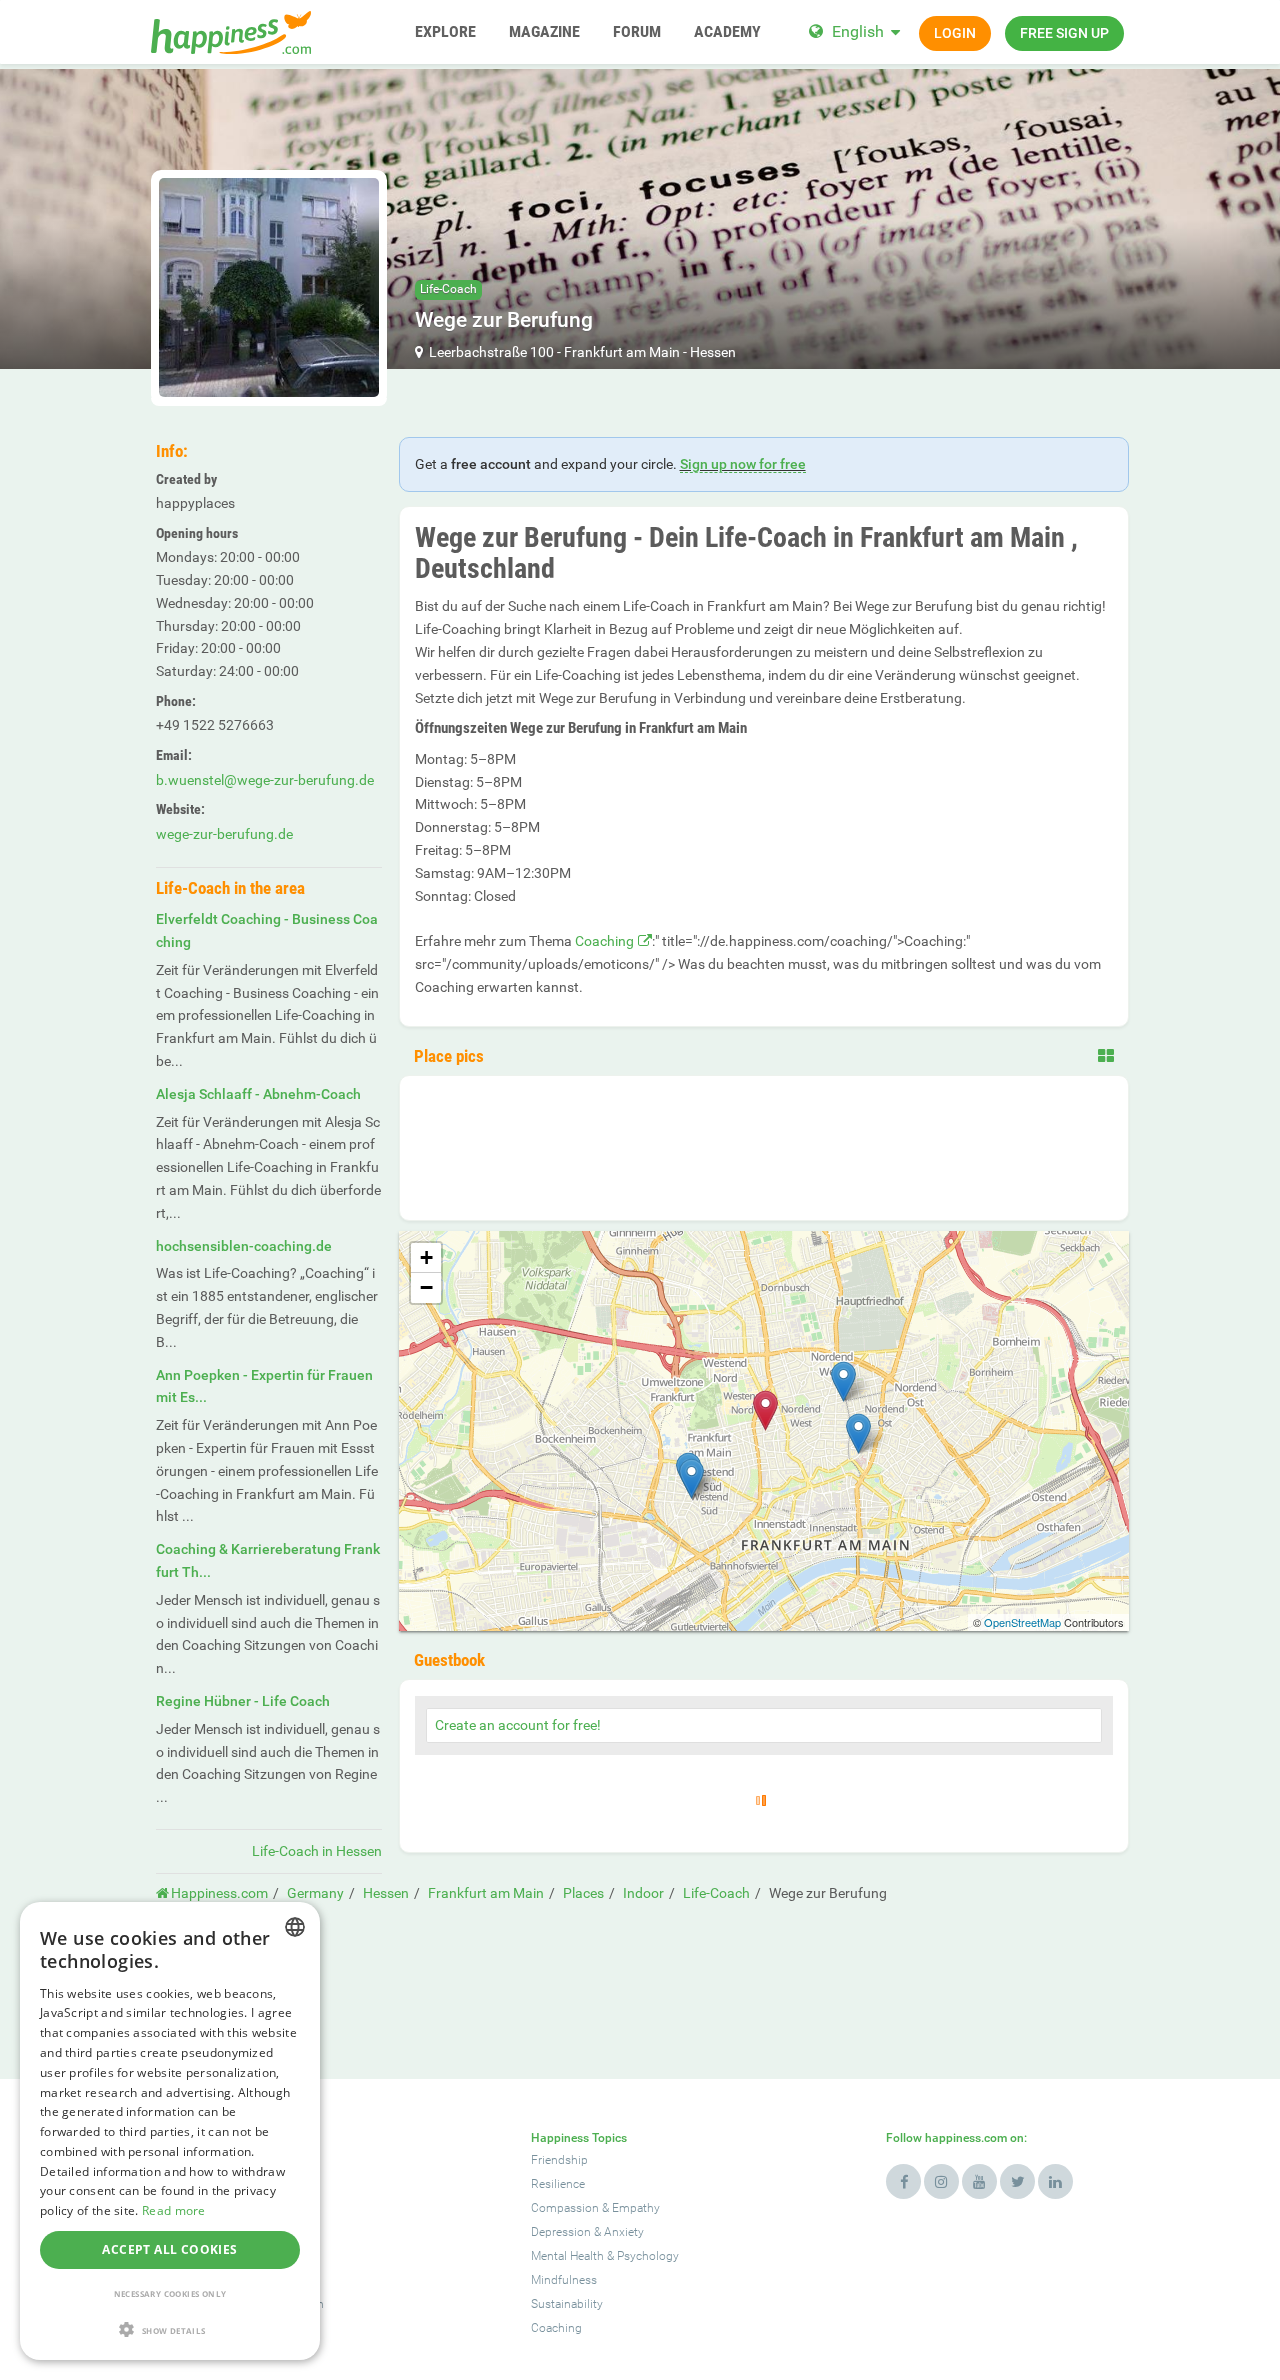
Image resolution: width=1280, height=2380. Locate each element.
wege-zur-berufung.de (224, 834)
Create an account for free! (518, 1725)
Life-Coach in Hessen (317, 1851)
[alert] (170, 2131)
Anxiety (624, 2232)
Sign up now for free (743, 464)
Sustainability (567, 2304)
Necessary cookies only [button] (170, 2293)
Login (955, 33)
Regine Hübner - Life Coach (243, 1701)
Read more (174, 2210)
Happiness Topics (579, 2138)
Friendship (559, 2160)
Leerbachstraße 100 (491, 352)
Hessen (713, 352)
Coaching (604, 941)
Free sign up (1064, 33)
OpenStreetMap (1022, 1622)
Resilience (558, 2184)
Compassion (565, 2208)
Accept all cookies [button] (169, 2249)
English (858, 31)
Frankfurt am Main (622, 352)
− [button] (426, 1287)
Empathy (636, 2208)
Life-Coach (448, 289)
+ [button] (426, 1257)
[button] (170, 2329)
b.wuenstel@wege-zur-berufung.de (265, 780)
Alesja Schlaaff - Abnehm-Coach (258, 1094)
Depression (561, 2232)
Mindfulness (564, 2280)
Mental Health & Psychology (605, 2256)
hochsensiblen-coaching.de (244, 1246)
